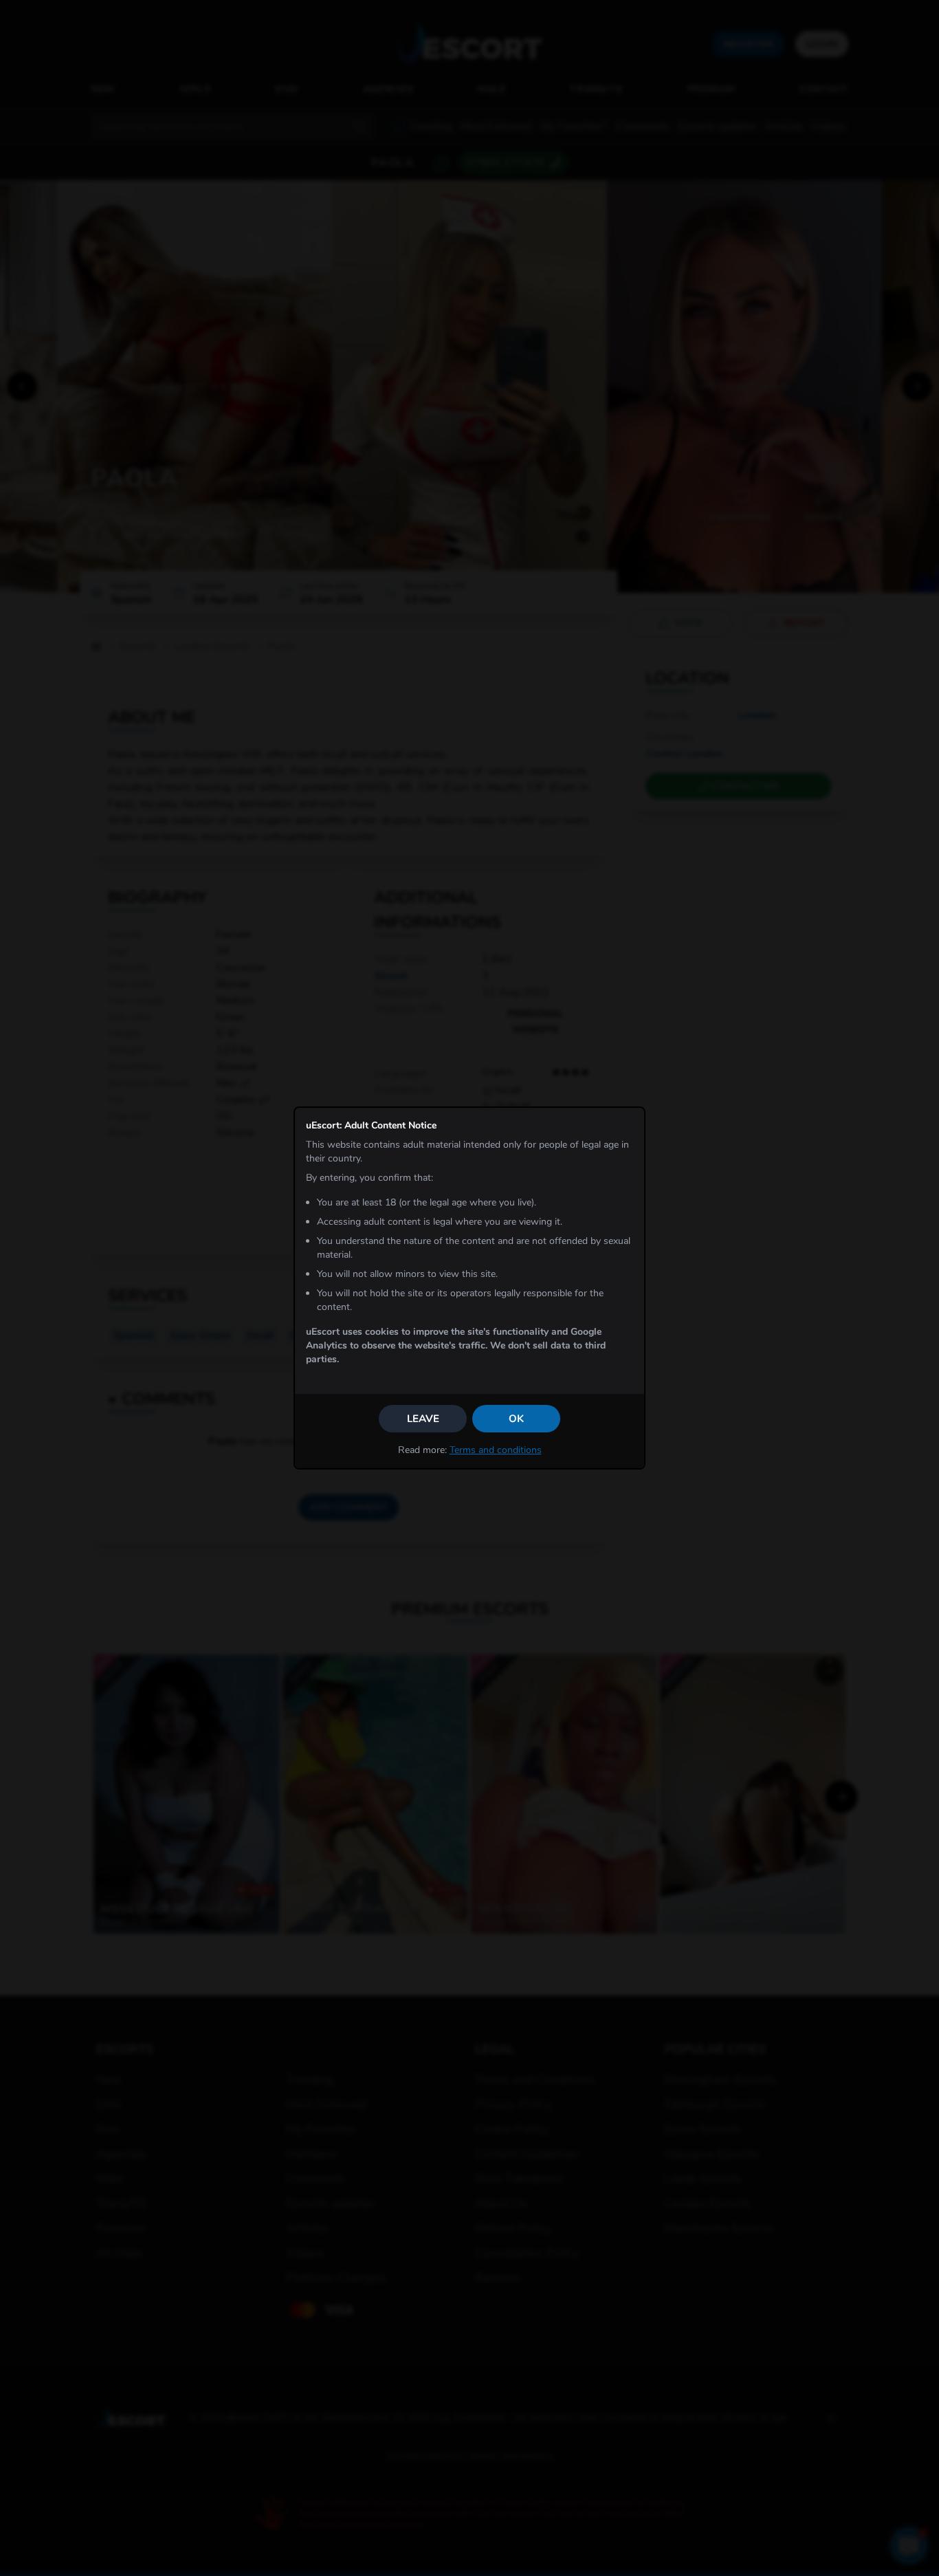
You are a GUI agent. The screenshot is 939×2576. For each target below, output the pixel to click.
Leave (423, 1419)
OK (516, 1419)
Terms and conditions (496, 1450)
